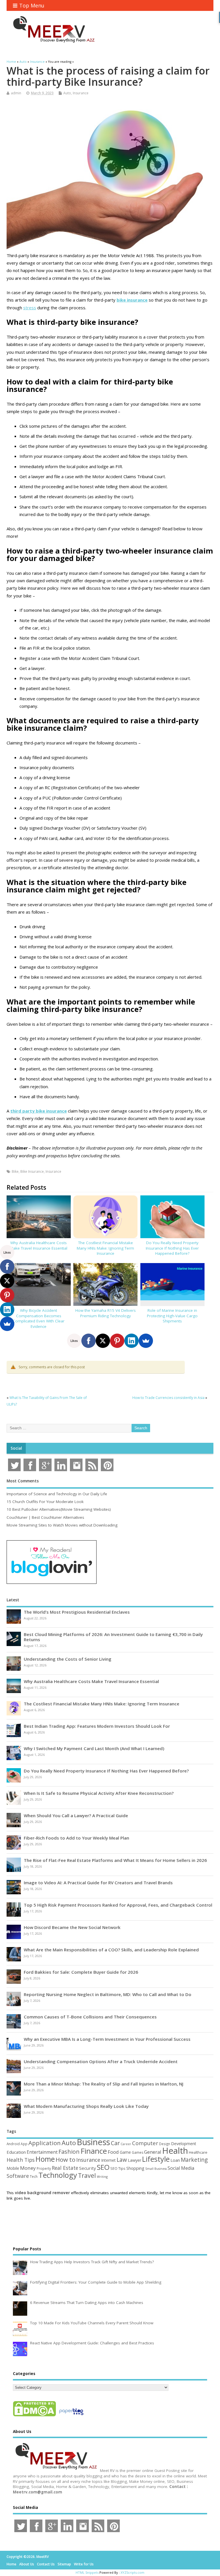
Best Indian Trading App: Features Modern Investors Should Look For (97, 1726)
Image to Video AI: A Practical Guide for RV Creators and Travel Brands (98, 1883)
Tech (34, 2176)
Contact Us (46, 2564)
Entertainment (42, 2152)
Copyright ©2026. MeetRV (28, 2557)
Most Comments (23, 1481)
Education (16, 2152)
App (24, 2144)
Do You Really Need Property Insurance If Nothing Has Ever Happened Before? (172, 1248)
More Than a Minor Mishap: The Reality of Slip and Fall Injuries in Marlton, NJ (104, 2084)
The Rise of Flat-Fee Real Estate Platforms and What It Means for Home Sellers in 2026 (115, 1860)
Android (13, 2144)
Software (18, 2176)
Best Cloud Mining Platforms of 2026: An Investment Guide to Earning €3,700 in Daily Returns (113, 1637)
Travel (87, 2175)
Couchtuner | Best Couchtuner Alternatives (45, 1517)
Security (88, 2168)
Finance (94, 2151)
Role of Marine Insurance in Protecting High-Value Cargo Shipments (172, 1316)
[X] (103, 1341)
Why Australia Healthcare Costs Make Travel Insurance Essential (39, 1245)
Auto (67, 93)
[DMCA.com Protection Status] (34, 2416)
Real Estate (65, 2168)
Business (93, 2142)
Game (125, 2152)
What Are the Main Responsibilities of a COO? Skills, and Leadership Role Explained (111, 1950)
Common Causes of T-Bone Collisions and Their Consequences (90, 2017)
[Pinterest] (117, 1341)
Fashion (69, 2152)
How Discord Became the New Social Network (72, 1927)
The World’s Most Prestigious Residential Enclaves (77, 1612)
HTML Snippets (87, 2572)
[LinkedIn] (131, 1341)
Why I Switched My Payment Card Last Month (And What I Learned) (94, 1748)
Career (126, 2144)
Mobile (13, 2168)
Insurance (81, 93)
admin (16, 93)
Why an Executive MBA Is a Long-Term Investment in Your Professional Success (107, 2039)
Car (115, 2143)
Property (44, 2168)
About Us (27, 2564)
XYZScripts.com (132, 2572)
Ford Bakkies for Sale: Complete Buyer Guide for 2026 (81, 1972)
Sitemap (64, 2564)
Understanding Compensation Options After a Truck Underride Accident (101, 2061)
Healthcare (198, 2152)
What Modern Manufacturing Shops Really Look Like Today (86, 2106)
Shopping (135, 2168)
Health (175, 2151)
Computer (145, 2143)
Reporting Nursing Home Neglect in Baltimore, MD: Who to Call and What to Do (108, 1994)
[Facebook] (89, 1341)
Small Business (156, 2169)
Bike (15, 1171)
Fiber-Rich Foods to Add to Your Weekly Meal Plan (76, 1838)
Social (16, 1448)
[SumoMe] (146, 1341)
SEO (103, 2167)
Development (184, 2144)
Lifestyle (156, 2159)
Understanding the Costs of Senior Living (68, 1659)
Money (28, 2168)
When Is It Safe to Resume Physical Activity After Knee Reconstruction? (99, 1793)
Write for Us (84, 2564)
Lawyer (134, 2160)
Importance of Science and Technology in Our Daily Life (57, 1494)
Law (122, 2160)
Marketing (194, 2160)
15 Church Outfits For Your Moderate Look (45, 1502)
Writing (102, 2177)
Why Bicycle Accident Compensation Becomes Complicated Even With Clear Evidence (39, 1319)
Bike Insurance (32, 1171)
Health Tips (21, 2160)
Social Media (181, 2168)
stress (30, 308)
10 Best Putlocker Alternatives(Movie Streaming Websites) (59, 1509)
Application (45, 2143)
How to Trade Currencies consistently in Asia (168, 1398)
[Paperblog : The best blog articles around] (71, 2416)
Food (113, 2152)
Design (165, 2144)
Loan (175, 2160)
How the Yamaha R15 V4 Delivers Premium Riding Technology (106, 1313)
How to (65, 2159)
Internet (108, 2160)
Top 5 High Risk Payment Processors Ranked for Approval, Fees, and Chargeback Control (118, 1905)
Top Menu (32, 5)
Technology (58, 2175)
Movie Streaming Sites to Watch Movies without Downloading (62, 1525)
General (153, 2152)
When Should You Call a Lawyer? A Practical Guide (76, 1815)
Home (45, 2159)
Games (137, 2152)
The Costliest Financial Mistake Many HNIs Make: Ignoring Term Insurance (105, 1248)
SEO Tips (118, 2168)
